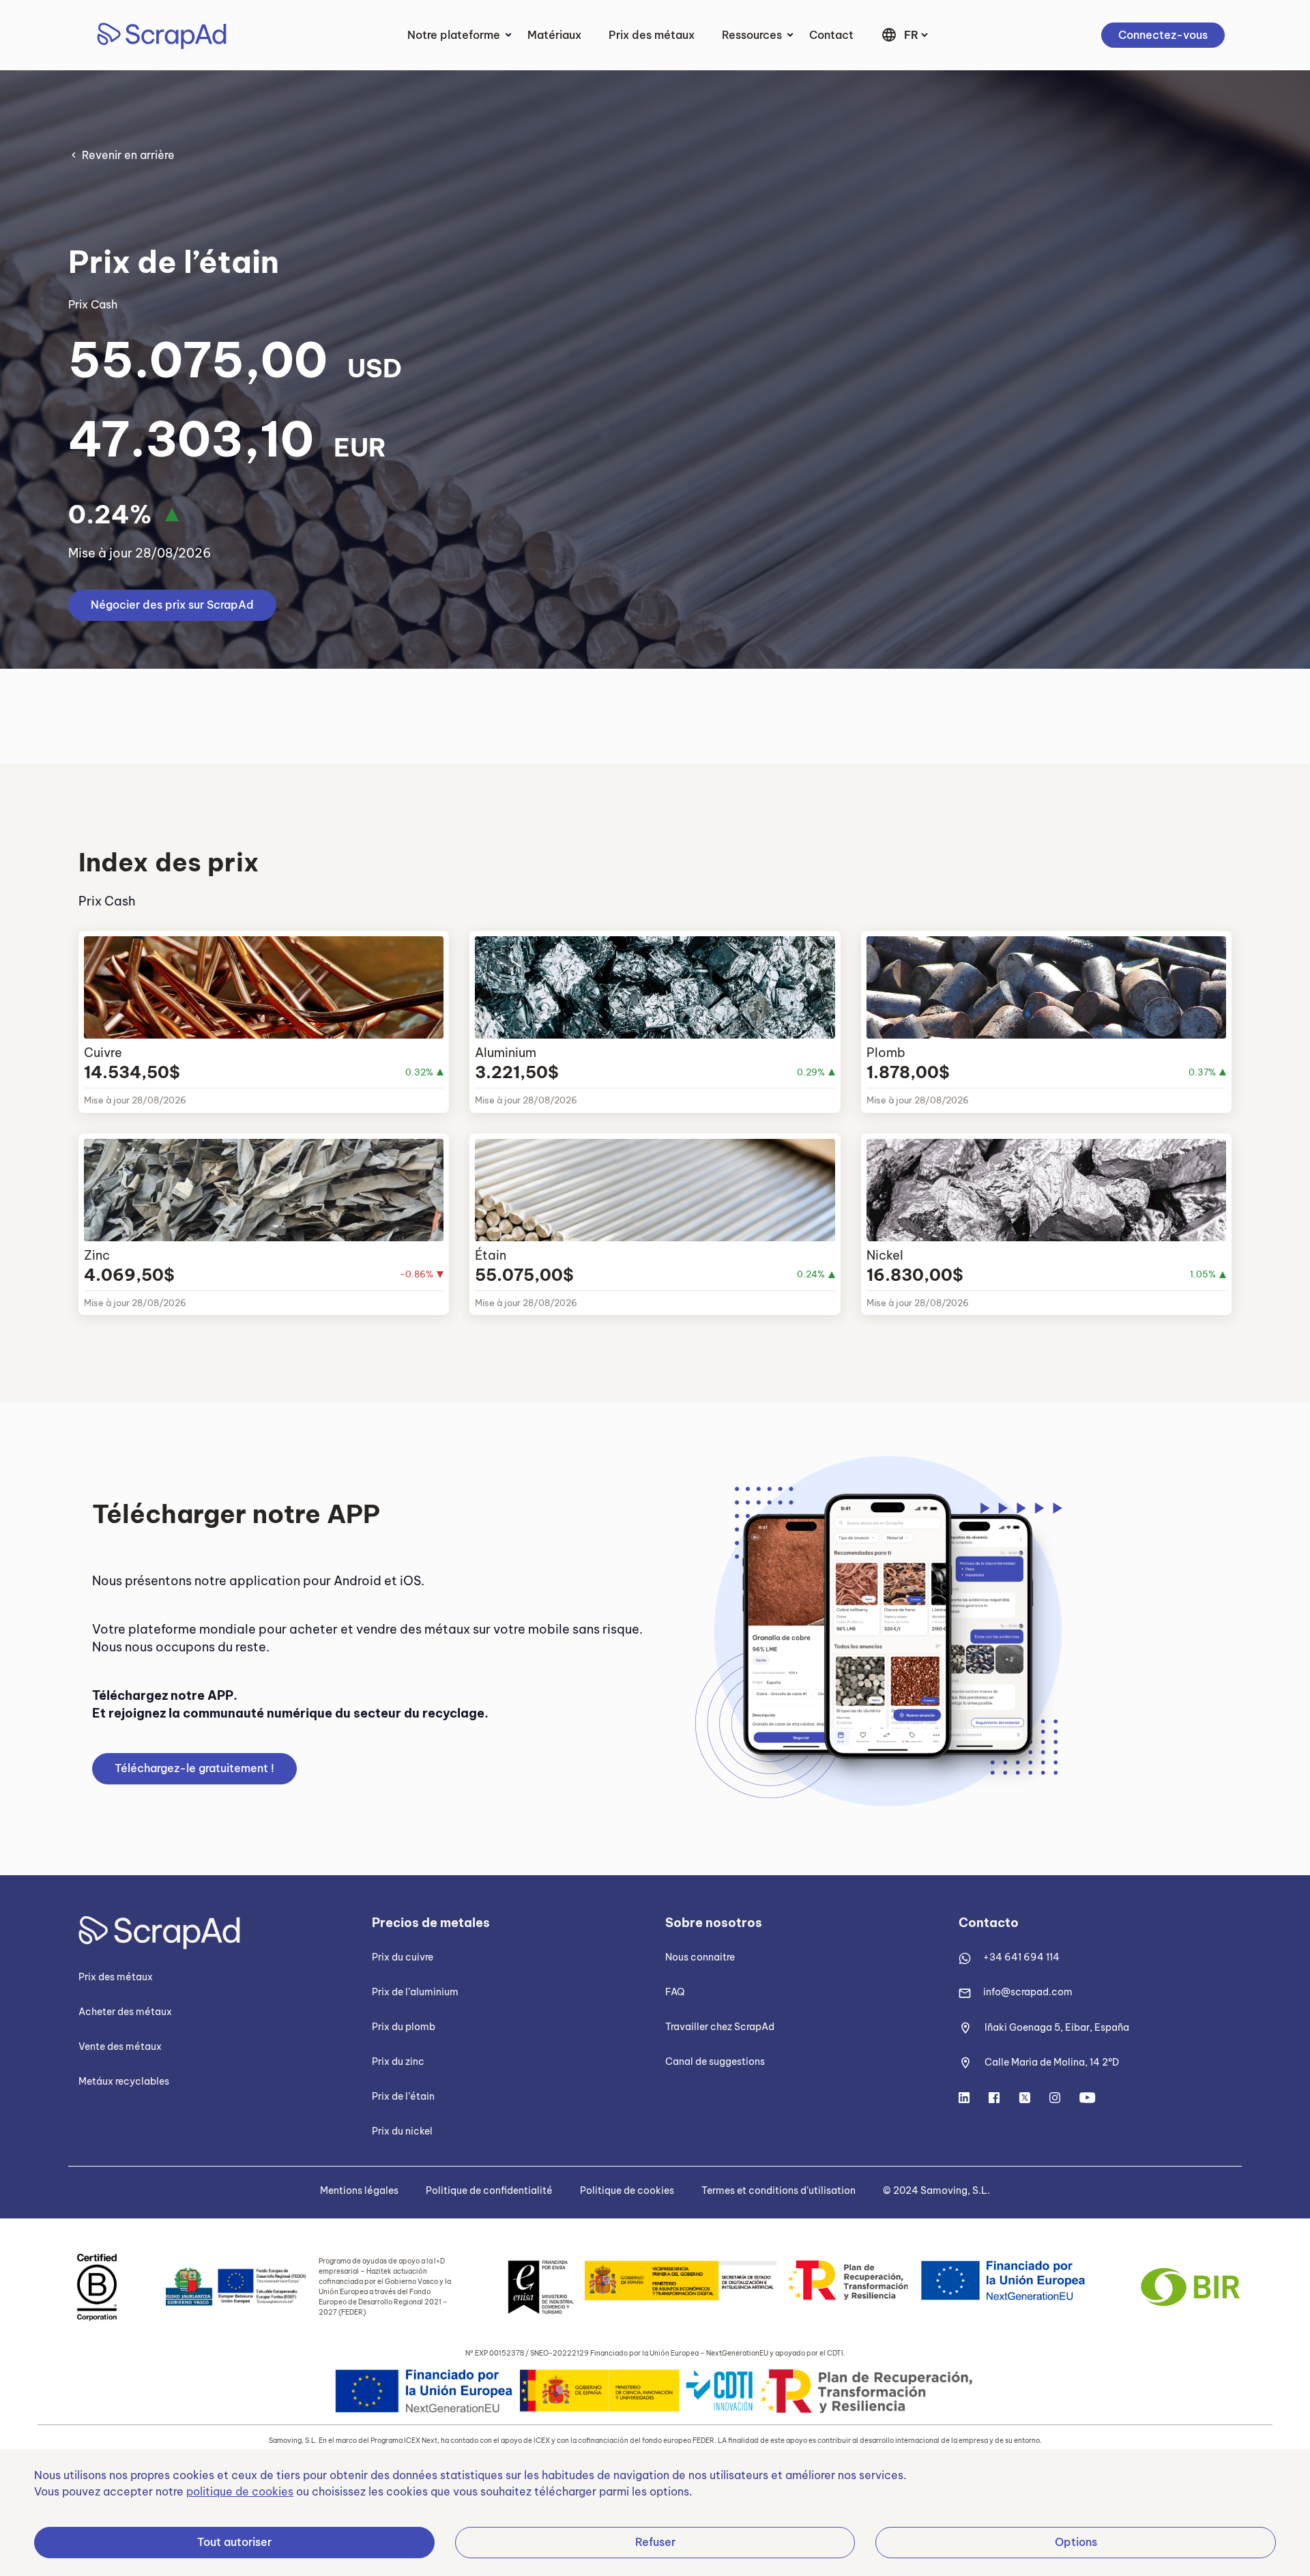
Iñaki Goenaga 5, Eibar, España (1057, 2027)
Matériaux (554, 35)
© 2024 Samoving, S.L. (936, 2190)
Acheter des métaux (125, 2012)
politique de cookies (240, 2491)
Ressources (752, 35)
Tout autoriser (234, 2542)
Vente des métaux (120, 2046)
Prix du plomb (404, 2027)
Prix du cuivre (403, 1957)
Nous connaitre (700, 1957)
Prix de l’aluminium (415, 1992)
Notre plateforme (454, 35)
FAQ (675, 1992)
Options (1076, 2542)
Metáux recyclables (124, 2081)
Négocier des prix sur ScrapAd (172, 605)
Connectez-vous (1163, 35)
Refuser (655, 2542)
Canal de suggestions (715, 2061)
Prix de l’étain (403, 2096)
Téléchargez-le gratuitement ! (194, 1768)
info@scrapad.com (1028, 1992)
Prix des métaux (652, 35)
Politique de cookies (627, 2190)
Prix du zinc (398, 2061)
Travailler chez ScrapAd (720, 2027)
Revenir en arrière (128, 155)
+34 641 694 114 (1021, 1957)
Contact (831, 35)
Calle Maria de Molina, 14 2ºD (1052, 2062)
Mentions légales (359, 2190)
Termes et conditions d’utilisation (778, 2190)
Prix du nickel (402, 2131)
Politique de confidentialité (489, 2190)
